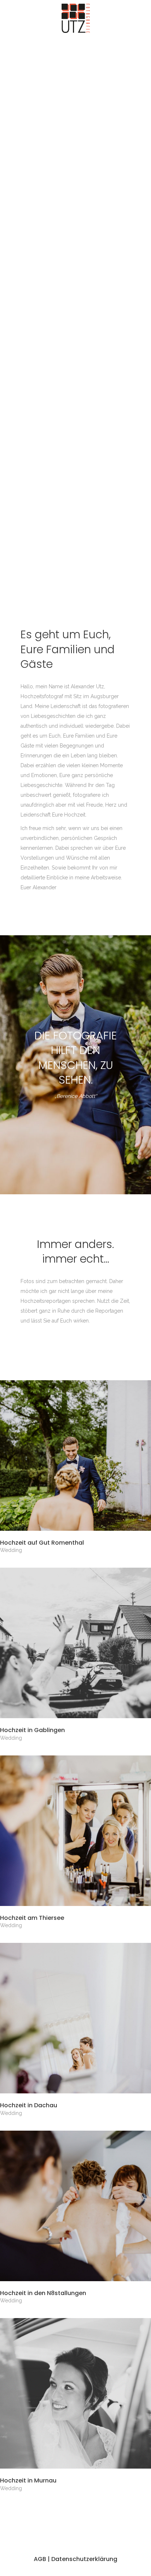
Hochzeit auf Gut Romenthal (42, 1543)
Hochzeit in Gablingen (32, 1730)
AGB (40, 2559)
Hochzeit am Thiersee (32, 1918)
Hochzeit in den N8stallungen (43, 2293)
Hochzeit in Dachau (29, 2105)
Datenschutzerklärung (84, 2559)
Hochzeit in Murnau (28, 2480)
